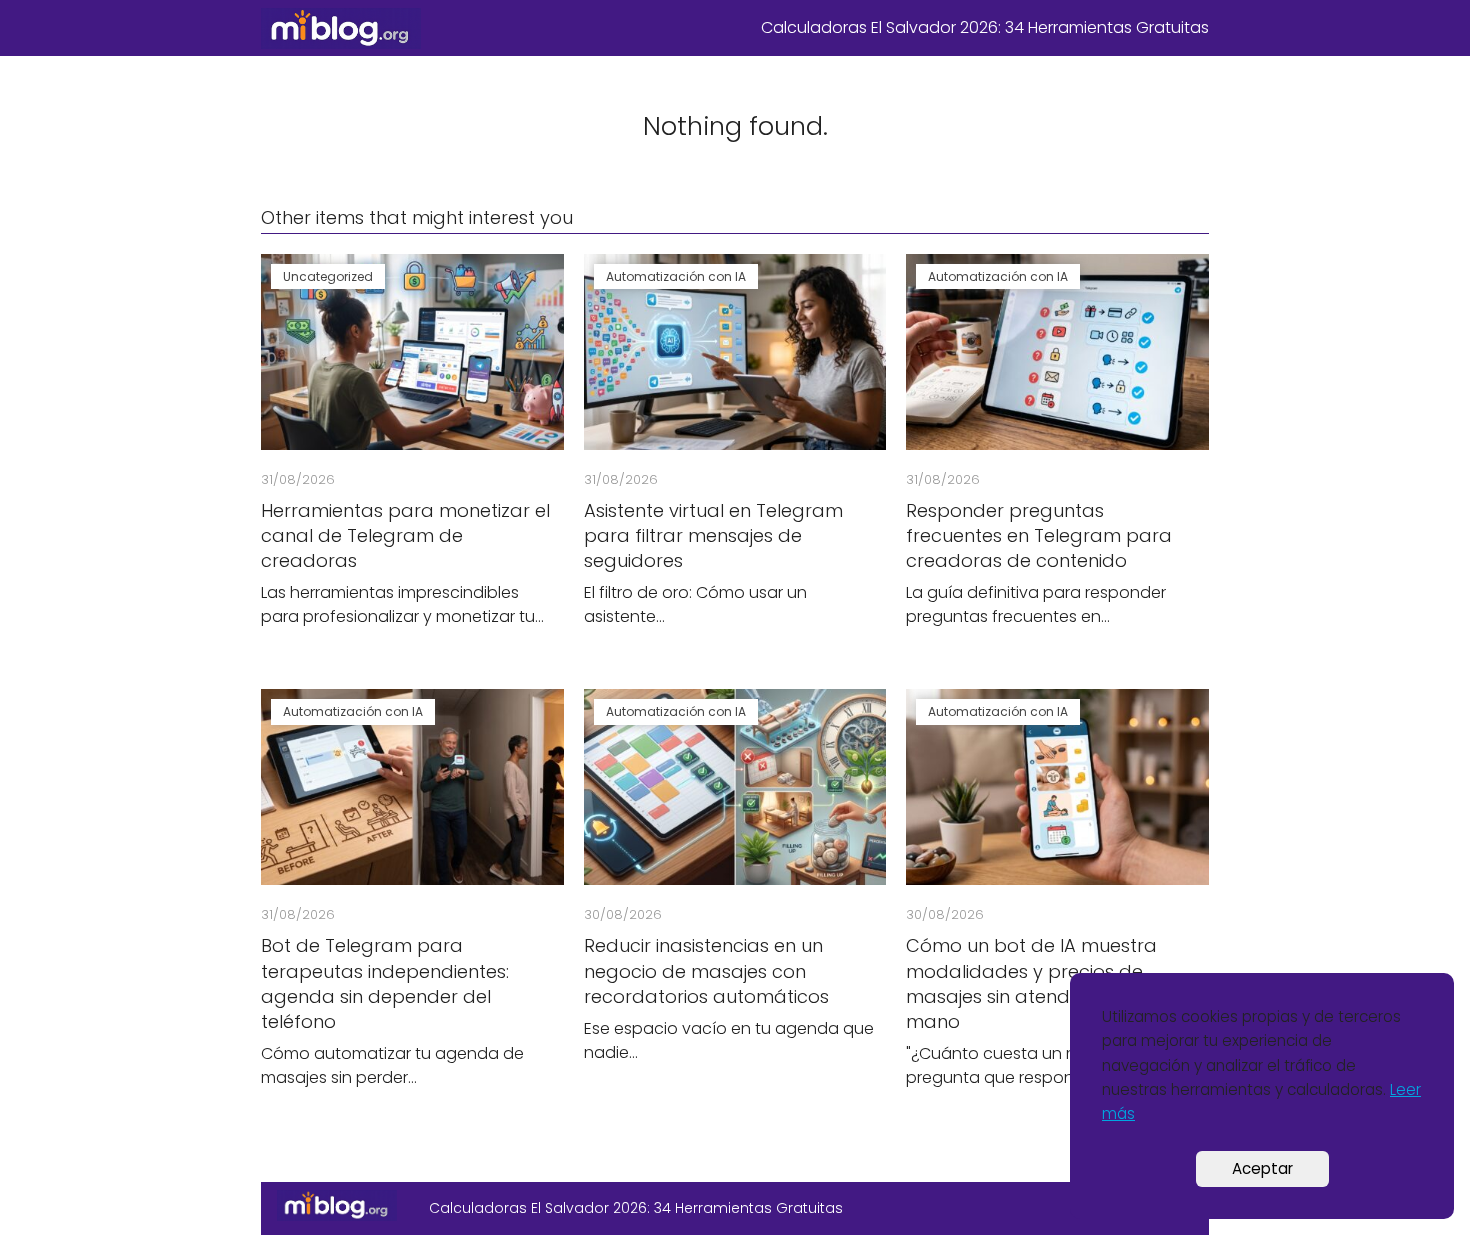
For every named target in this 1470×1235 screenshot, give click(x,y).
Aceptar (1262, 1168)
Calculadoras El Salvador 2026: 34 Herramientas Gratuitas (985, 27)
